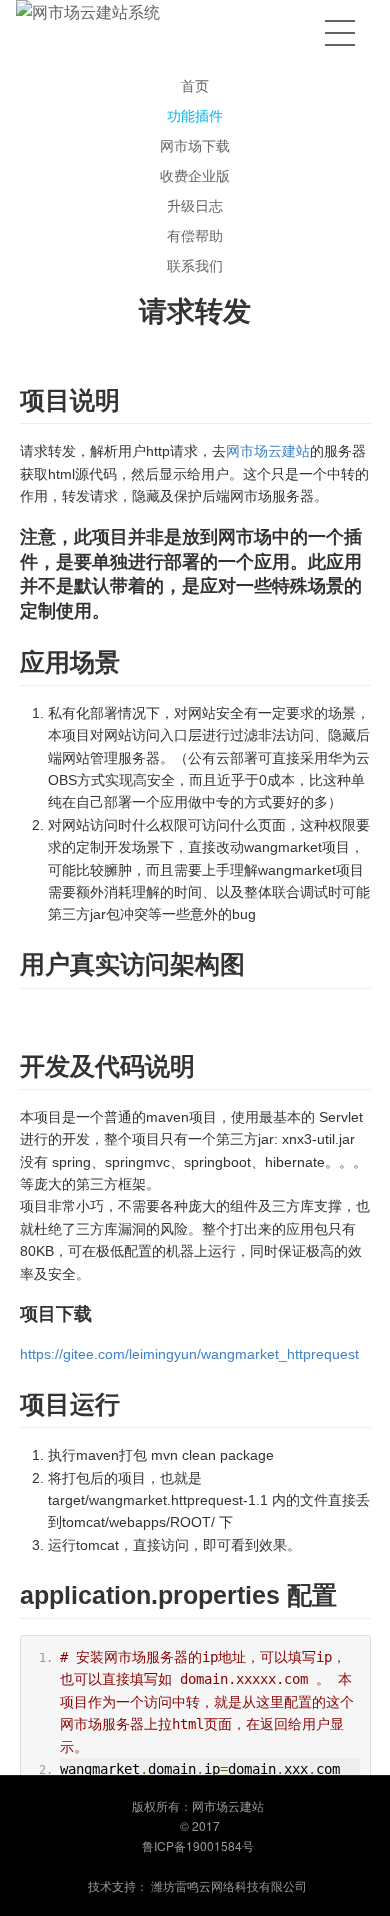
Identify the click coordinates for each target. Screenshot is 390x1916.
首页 (195, 85)
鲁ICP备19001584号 (198, 1845)
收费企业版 (195, 175)
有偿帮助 (195, 235)
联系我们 (195, 265)
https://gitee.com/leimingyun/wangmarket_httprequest (189, 1354)
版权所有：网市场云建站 (198, 1805)
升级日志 (195, 205)
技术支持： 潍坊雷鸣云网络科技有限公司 (197, 1885)
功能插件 (195, 115)
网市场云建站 (268, 451)
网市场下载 (195, 145)
